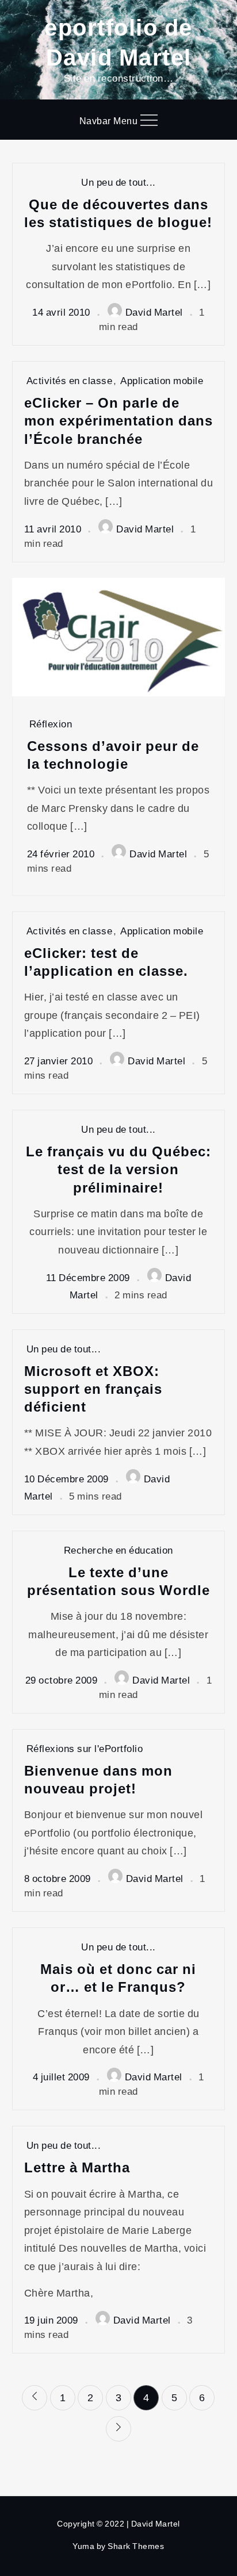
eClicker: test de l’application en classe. (106, 961)
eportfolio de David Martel (118, 41)
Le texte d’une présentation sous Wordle (118, 1581)
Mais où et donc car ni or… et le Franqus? (118, 1977)
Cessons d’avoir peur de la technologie (113, 754)
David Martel (154, 312)
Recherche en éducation (118, 1550)
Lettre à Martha (77, 2167)
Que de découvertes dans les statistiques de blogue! (118, 213)
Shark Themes (136, 2546)
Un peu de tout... (118, 182)
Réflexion (51, 724)
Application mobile (162, 380)
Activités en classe (70, 380)
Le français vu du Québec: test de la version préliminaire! (118, 1169)
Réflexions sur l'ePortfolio (85, 1748)
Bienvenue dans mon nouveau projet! (98, 1779)
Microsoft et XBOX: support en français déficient (93, 1389)
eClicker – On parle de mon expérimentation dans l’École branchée (118, 420)
